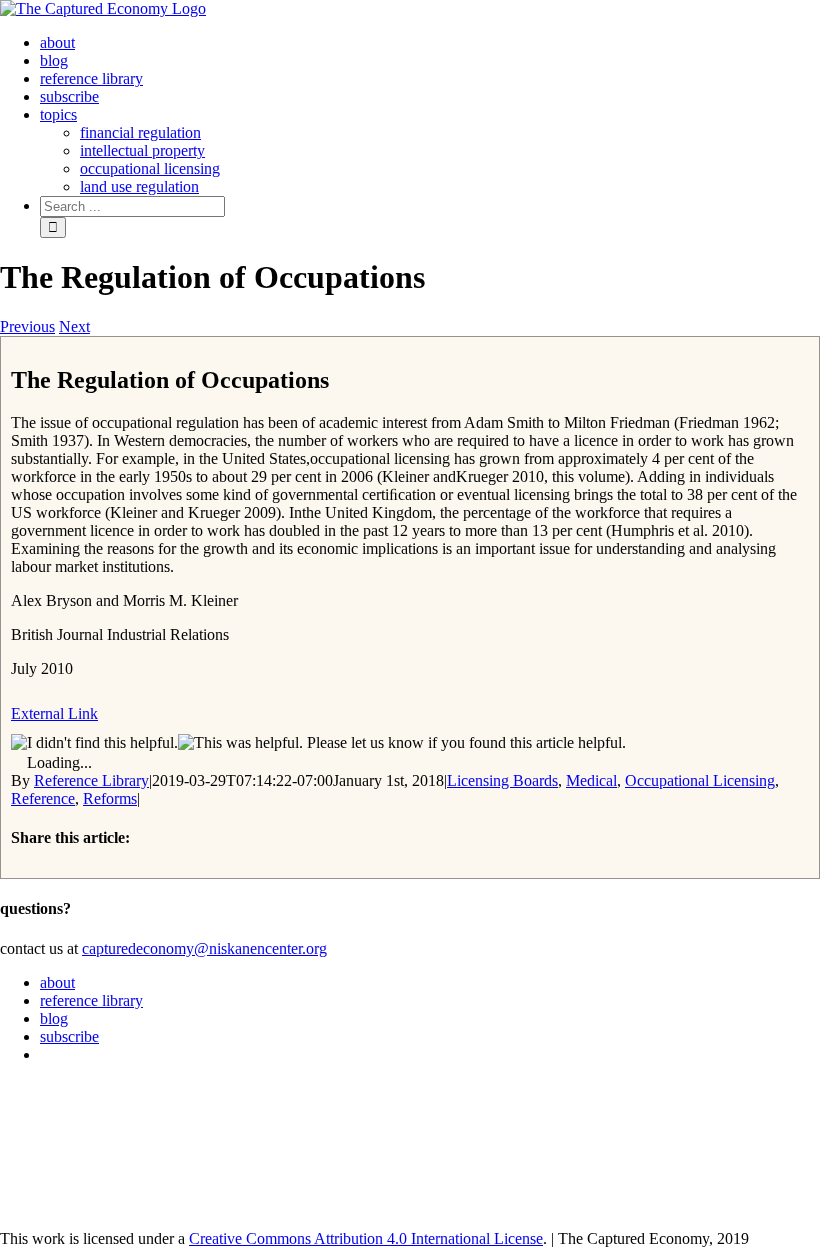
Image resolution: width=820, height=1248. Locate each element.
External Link (54, 713)
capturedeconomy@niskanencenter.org (204, 948)
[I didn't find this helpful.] (94, 743)
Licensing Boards (502, 780)
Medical (591, 780)
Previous (27, 326)
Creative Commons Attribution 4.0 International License (366, 1238)
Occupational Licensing (700, 780)
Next (74, 326)
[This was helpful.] (240, 743)
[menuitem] (57, 42)
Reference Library (91, 780)
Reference (43, 798)
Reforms (110, 798)
